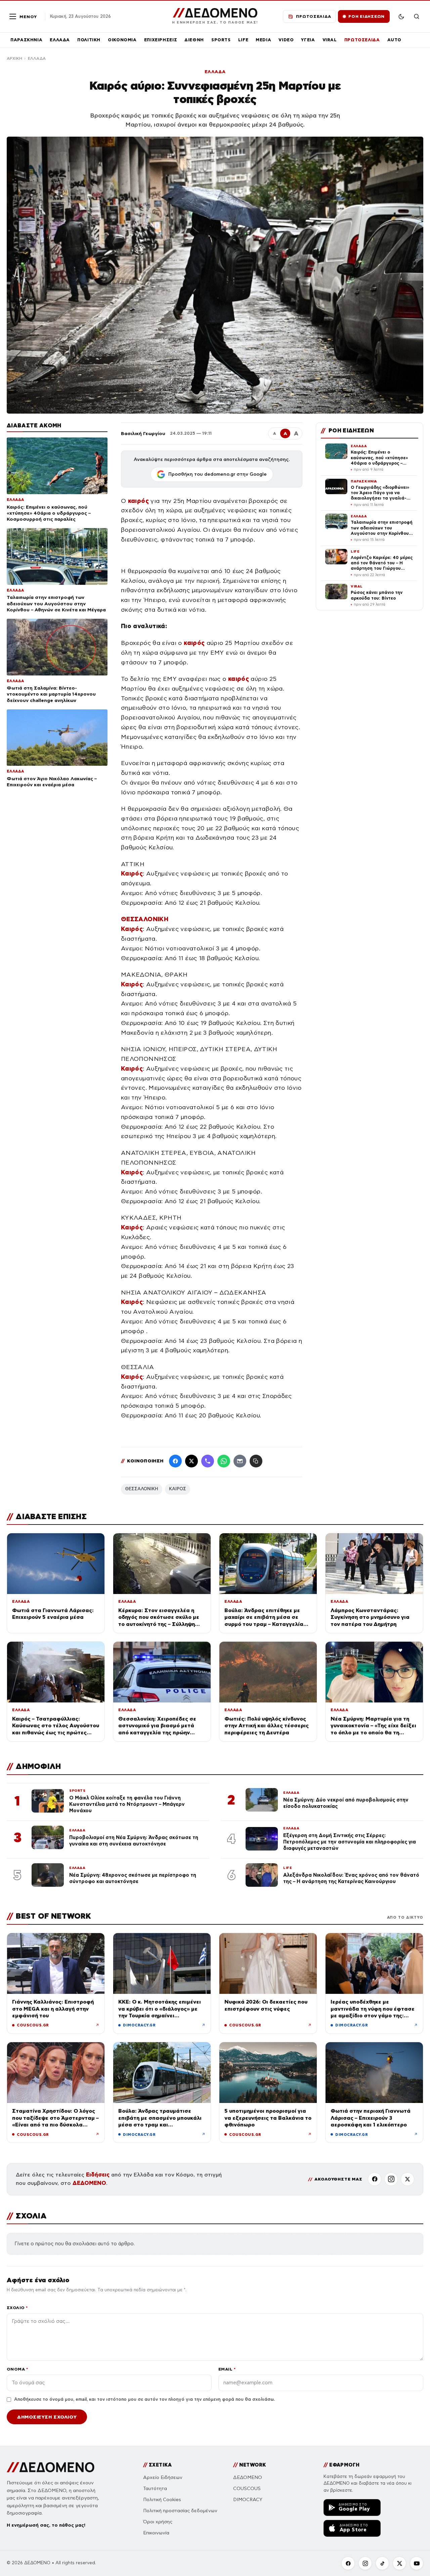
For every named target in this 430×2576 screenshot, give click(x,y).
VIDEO (286, 40)
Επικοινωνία (156, 2533)
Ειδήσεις (98, 2175)
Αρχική (14, 58)
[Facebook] (175, 1461)
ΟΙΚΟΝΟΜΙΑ (122, 40)
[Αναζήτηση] (417, 16)
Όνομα (17, 2369)
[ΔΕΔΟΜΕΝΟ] (51, 2467)
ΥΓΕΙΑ (308, 40)
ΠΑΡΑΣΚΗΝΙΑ (26, 40)
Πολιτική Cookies (162, 2500)
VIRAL (330, 40)
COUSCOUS (247, 2489)
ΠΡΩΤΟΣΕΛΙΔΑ (362, 40)
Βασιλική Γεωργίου (143, 433)
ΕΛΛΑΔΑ (60, 40)
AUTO (395, 40)
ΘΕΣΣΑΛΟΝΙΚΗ (142, 1489)
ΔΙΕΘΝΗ (194, 40)
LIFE (243, 40)
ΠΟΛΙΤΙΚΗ (89, 40)
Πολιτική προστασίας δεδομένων (180, 2511)
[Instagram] (391, 2179)
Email (227, 2369)
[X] (407, 2179)
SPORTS (221, 40)
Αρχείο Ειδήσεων (163, 2477)
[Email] (240, 1461)
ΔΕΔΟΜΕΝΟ (89, 2183)
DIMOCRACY (248, 2500)
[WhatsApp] (224, 1461)
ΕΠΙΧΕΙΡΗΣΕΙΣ (161, 40)
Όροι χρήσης (158, 2522)
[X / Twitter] (191, 1461)
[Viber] (208, 1461)
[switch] (401, 16)
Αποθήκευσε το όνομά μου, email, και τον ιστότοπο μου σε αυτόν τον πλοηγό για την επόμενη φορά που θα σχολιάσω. (144, 2399)
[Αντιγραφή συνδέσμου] (256, 1461)
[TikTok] (382, 2563)
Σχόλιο (17, 2308)
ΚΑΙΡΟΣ (178, 1489)
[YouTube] (417, 2563)
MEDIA (263, 40)
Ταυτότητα (155, 2489)
